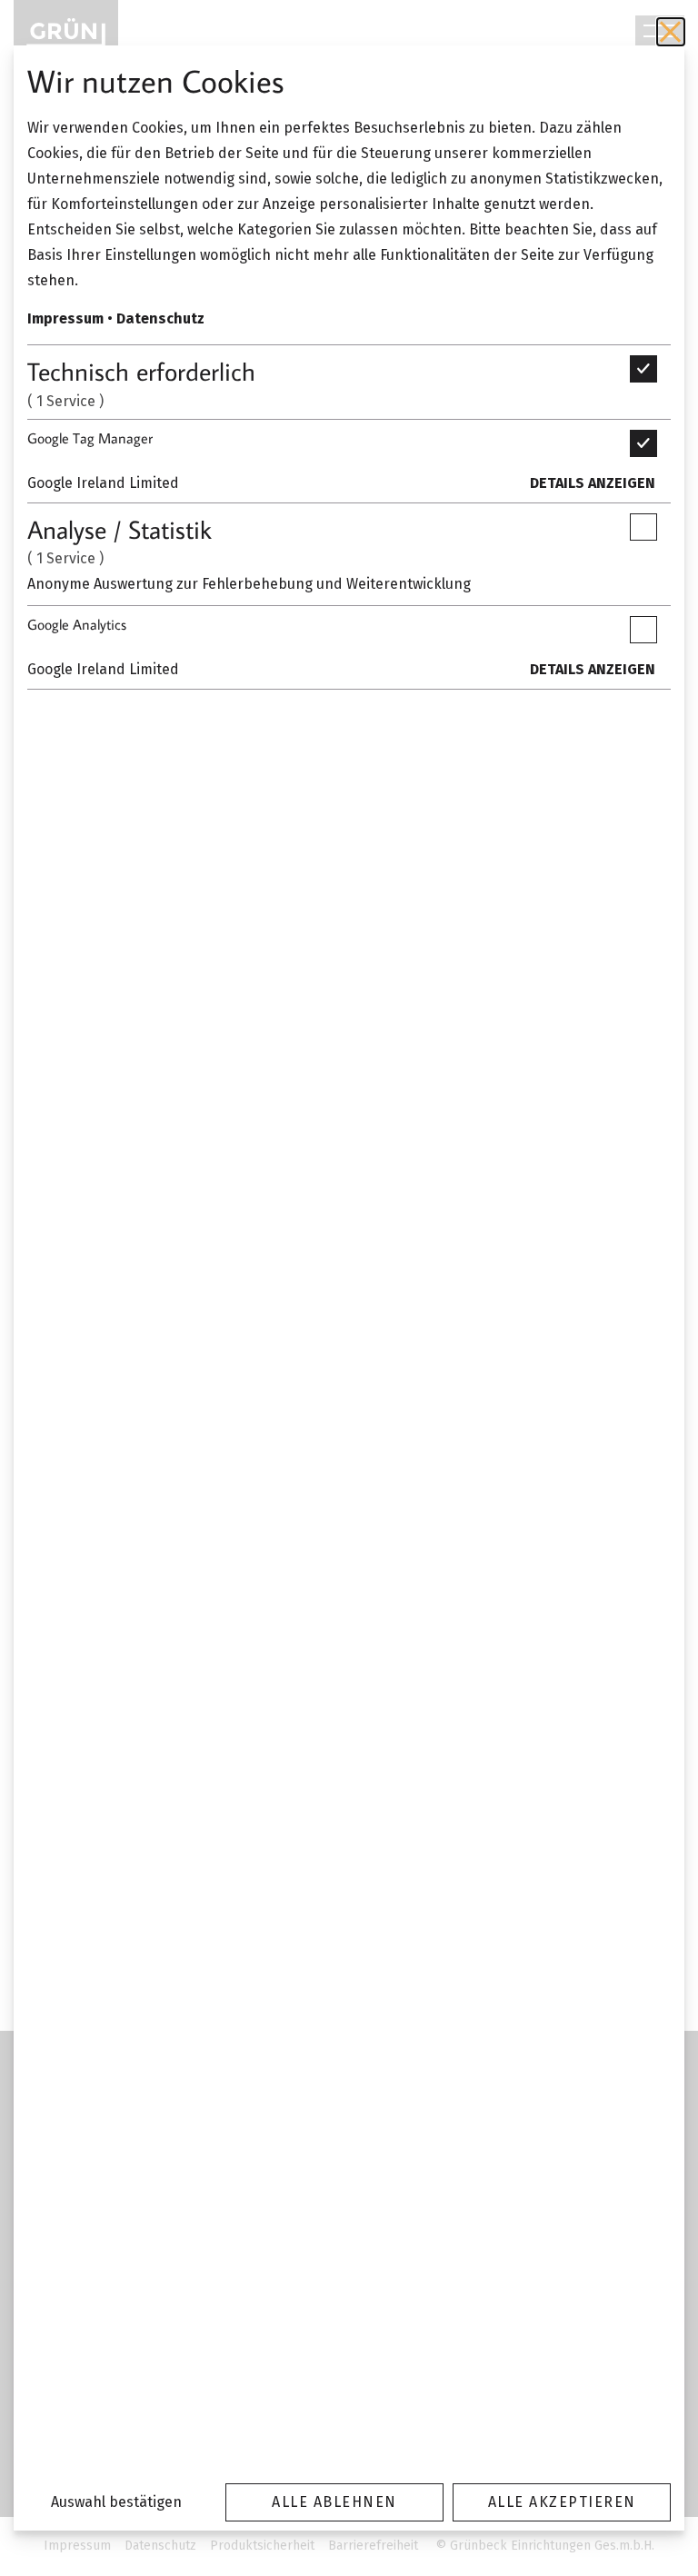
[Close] (671, 32)
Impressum (65, 318)
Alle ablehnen (334, 2502)
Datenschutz (160, 318)
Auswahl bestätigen (116, 2502)
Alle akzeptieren (562, 2502)
